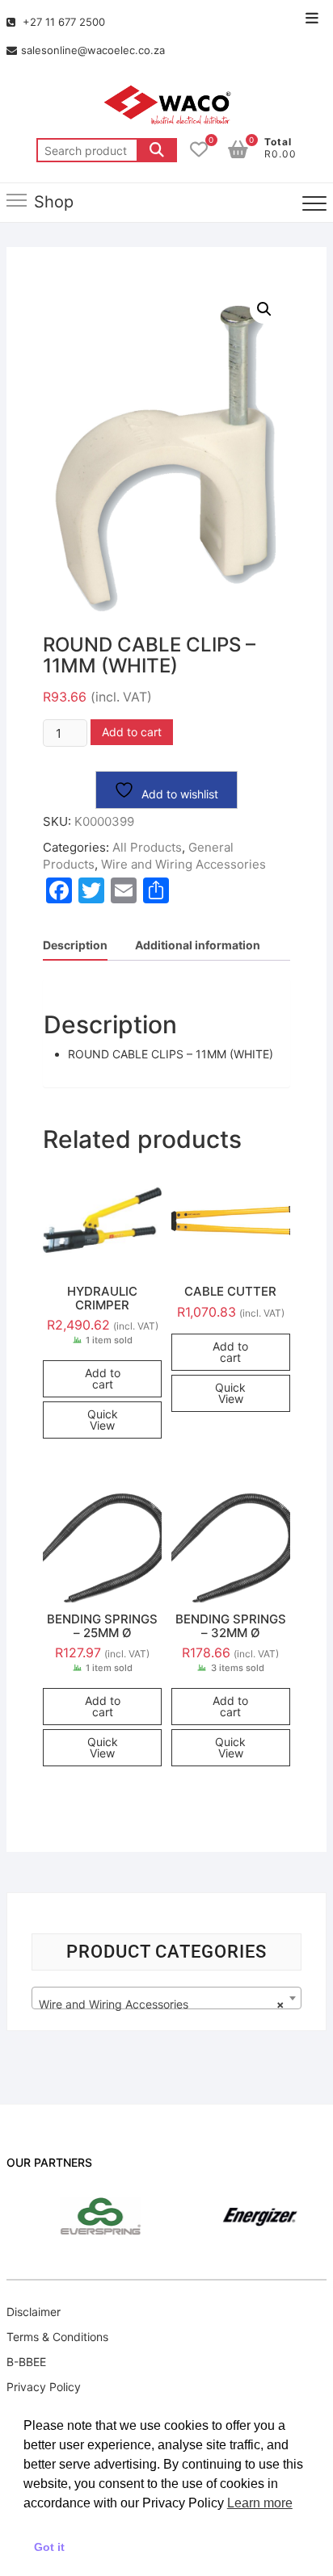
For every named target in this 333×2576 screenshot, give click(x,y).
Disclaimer (34, 2312)
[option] (78, 2216)
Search (157, 150)
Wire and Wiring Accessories (183, 864)
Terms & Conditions (57, 2337)
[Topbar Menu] (312, 19)
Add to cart (132, 732)
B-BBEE (26, 2362)
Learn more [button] (260, 2503)
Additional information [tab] (198, 945)
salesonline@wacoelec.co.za (93, 50)
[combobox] (166, 1998)
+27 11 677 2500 (62, 22)
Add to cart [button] (103, 1378)
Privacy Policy (44, 2387)
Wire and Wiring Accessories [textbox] (162, 2004)
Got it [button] (49, 2547)
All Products (147, 847)
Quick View (103, 1420)
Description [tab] (75, 945)
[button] (264, 309)
